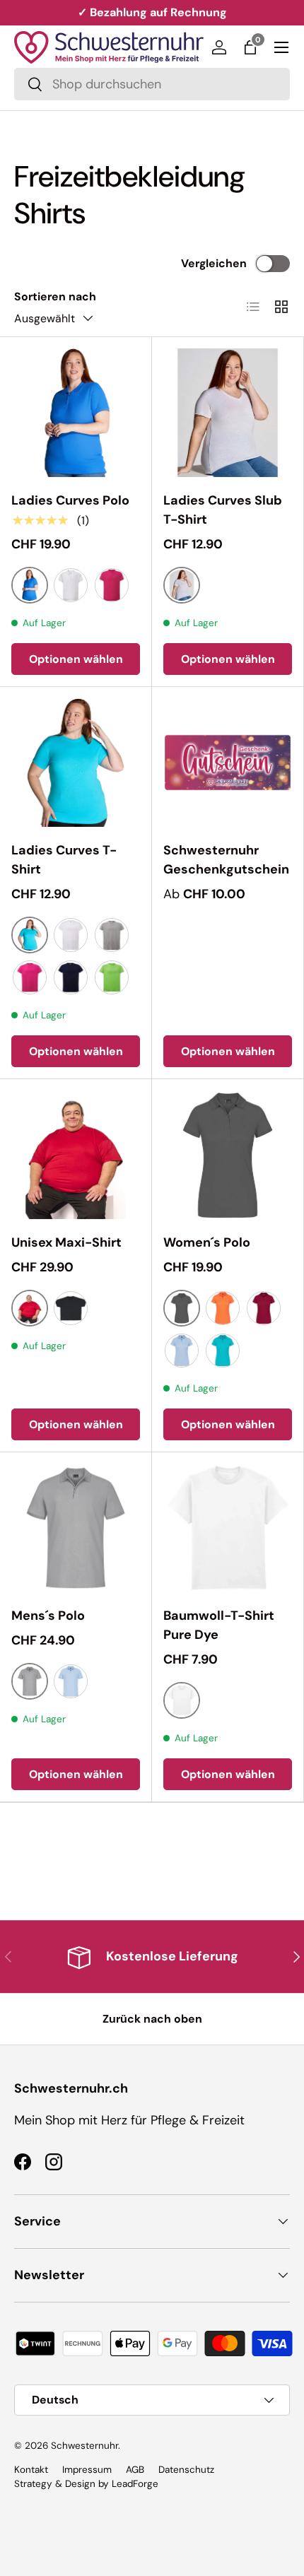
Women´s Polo (207, 1242)
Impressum (87, 2470)
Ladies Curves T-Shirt (64, 860)
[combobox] (152, 84)
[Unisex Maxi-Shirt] (76, 1155)
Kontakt (31, 2470)
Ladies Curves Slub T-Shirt (223, 510)
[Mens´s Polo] (76, 1528)
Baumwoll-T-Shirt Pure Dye (219, 1625)
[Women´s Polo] (228, 1155)
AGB (135, 2470)
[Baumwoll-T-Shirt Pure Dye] (228, 1528)
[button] (250, 47)
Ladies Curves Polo (70, 500)
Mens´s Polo (48, 1616)
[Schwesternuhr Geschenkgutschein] (228, 763)
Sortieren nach (55, 296)
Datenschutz (186, 2470)
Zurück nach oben (152, 2019)
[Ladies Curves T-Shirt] (76, 763)
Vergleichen (214, 263)
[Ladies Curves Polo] (76, 413)
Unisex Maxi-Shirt (66, 1242)
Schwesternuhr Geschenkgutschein (226, 860)
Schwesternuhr (84, 2446)
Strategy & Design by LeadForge (86, 2484)
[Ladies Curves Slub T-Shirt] (228, 413)
